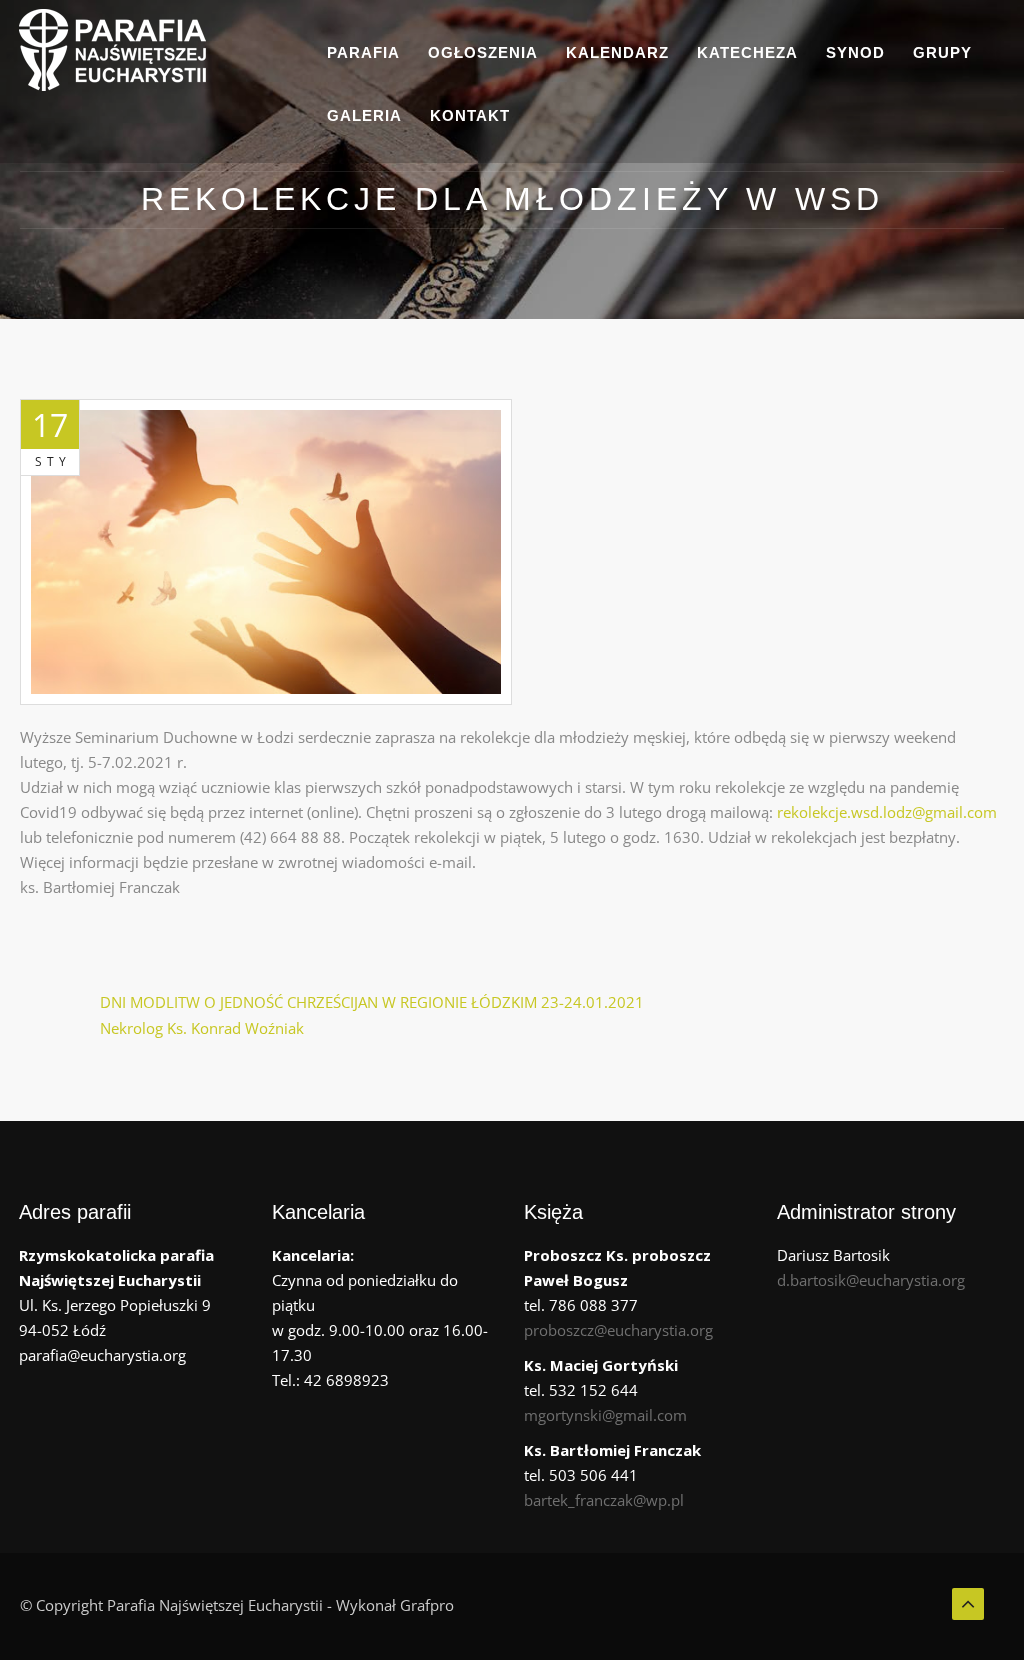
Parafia (363, 52)
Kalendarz (617, 52)
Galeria (364, 115)
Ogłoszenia (483, 52)
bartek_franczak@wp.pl (604, 1500)
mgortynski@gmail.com (605, 1415)
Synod (855, 52)
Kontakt (470, 115)
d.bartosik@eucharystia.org (871, 1280)
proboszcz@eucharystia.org (618, 1330)
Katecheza (747, 52)
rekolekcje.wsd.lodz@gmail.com (887, 812)
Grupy (942, 52)
